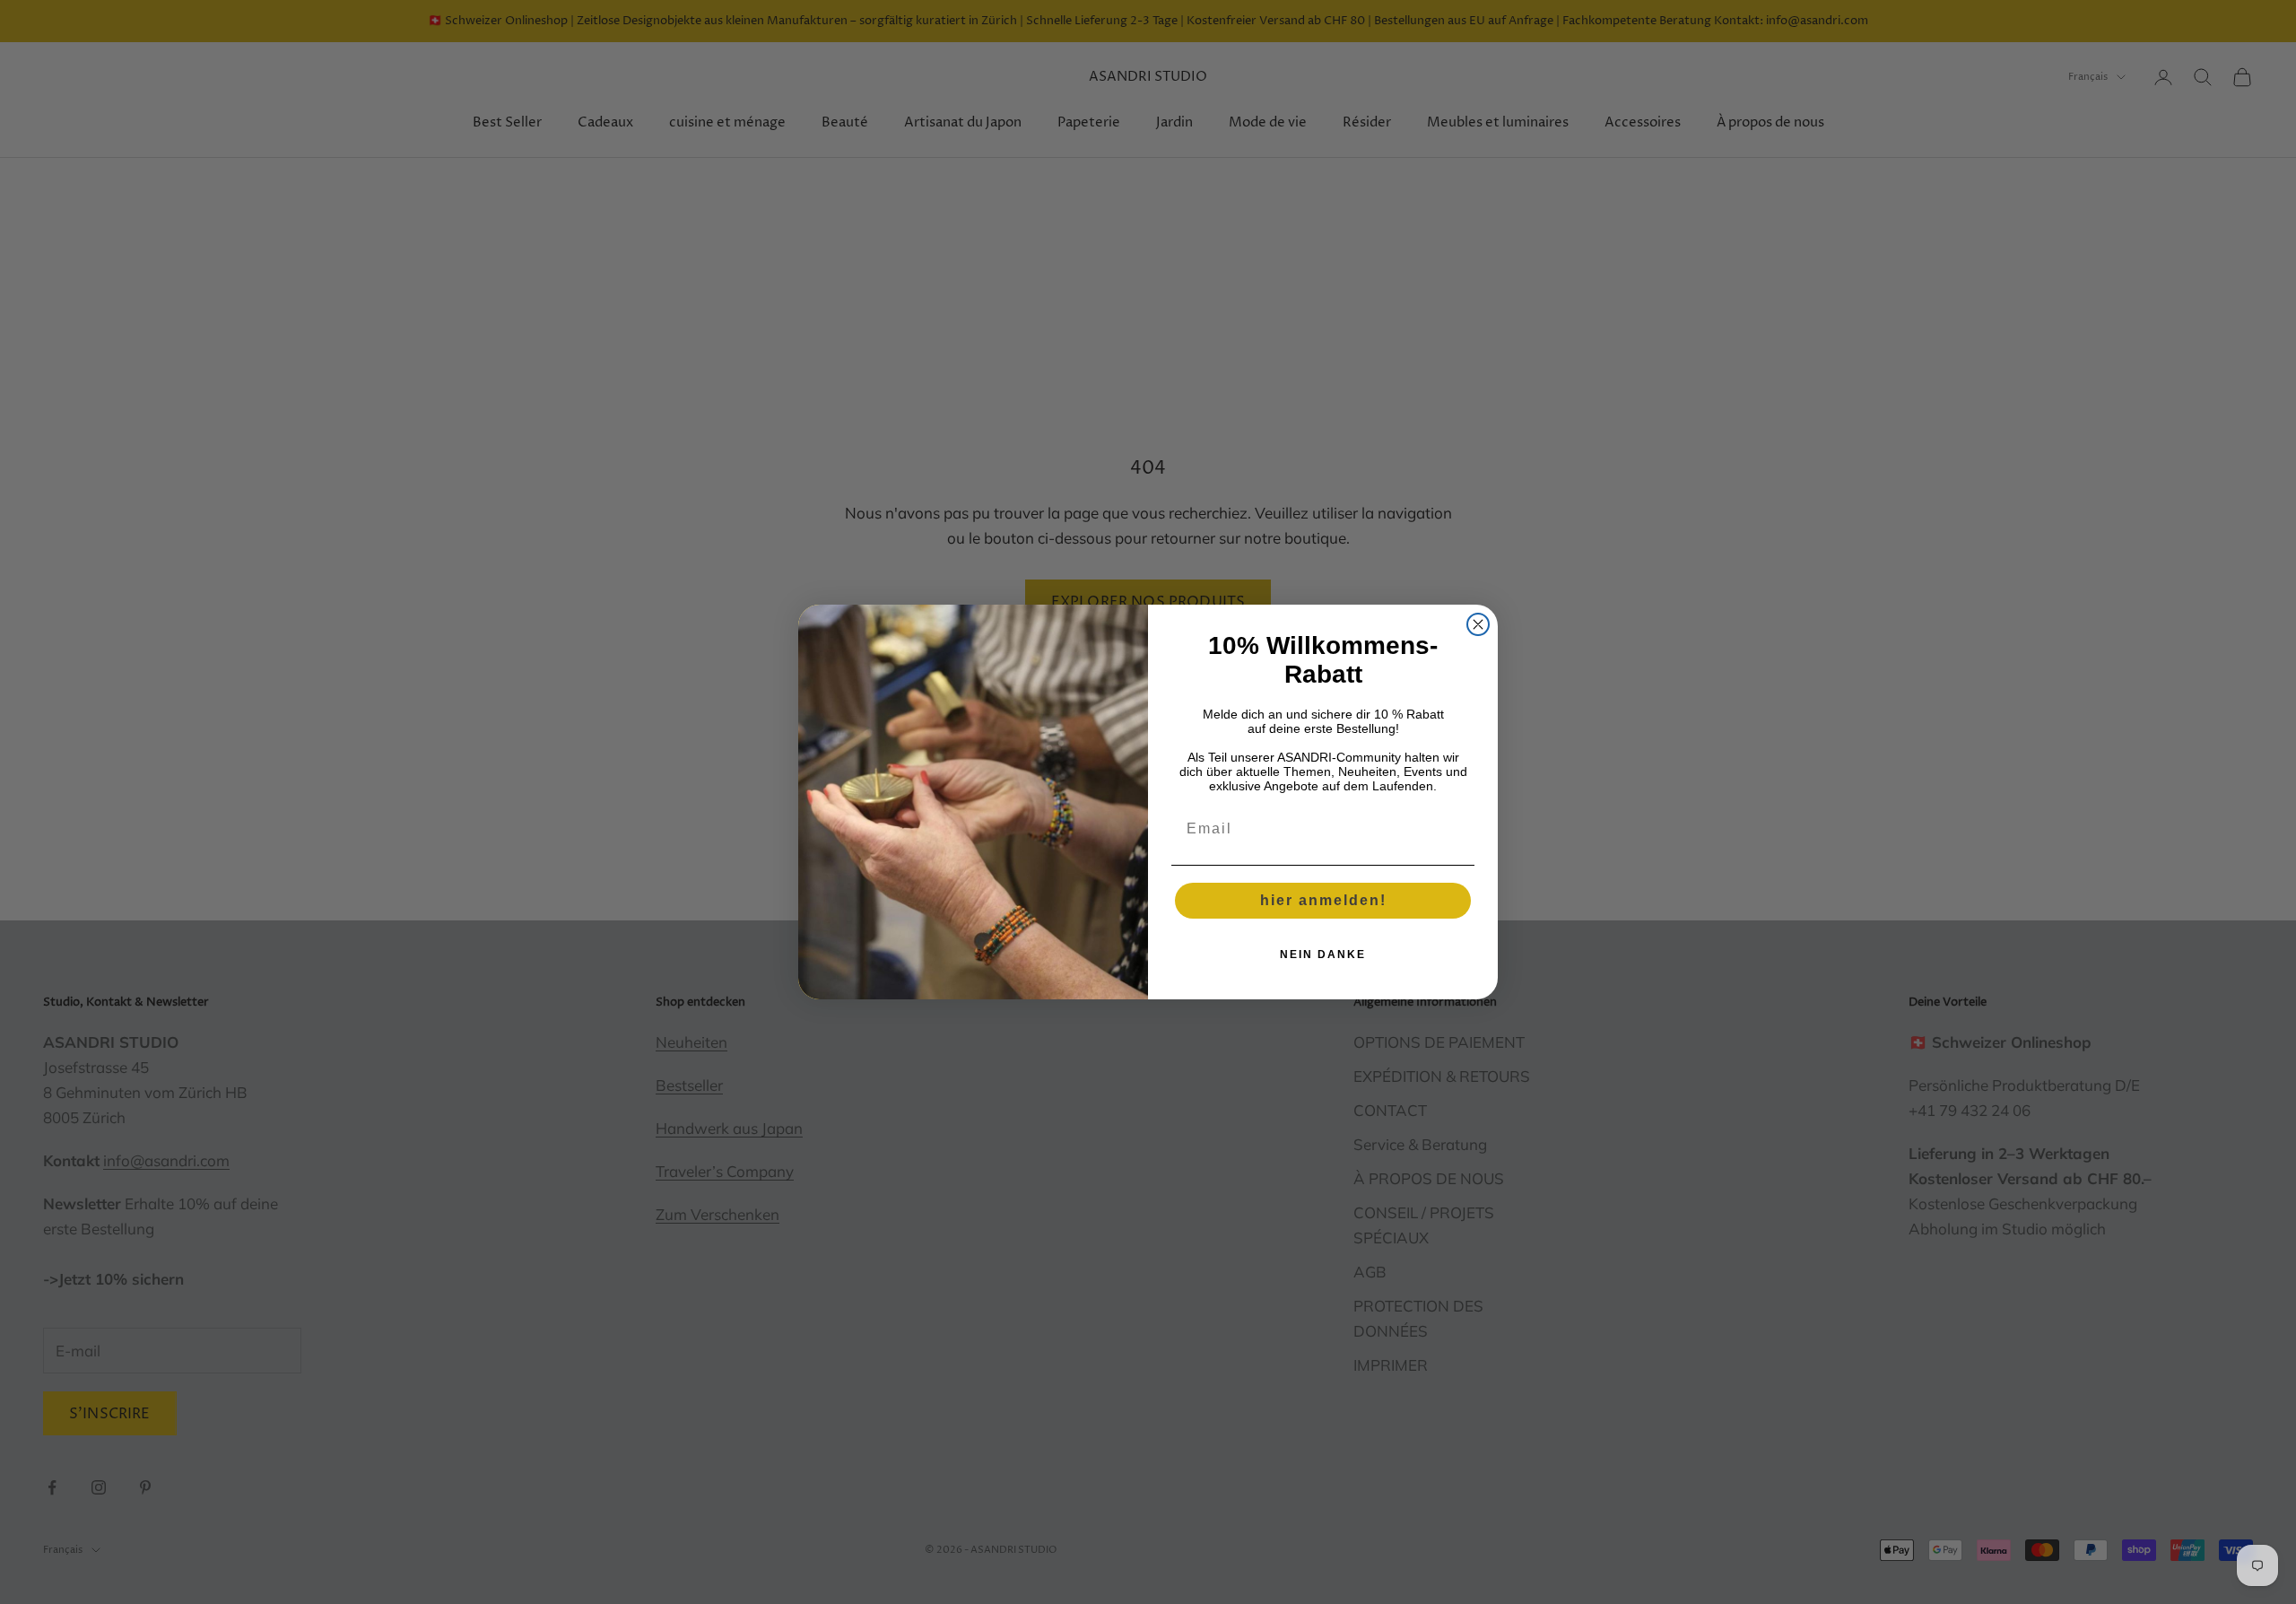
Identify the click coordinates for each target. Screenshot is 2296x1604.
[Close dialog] (1478, 624)
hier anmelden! (1323, 900)
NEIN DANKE (1323, 955)
